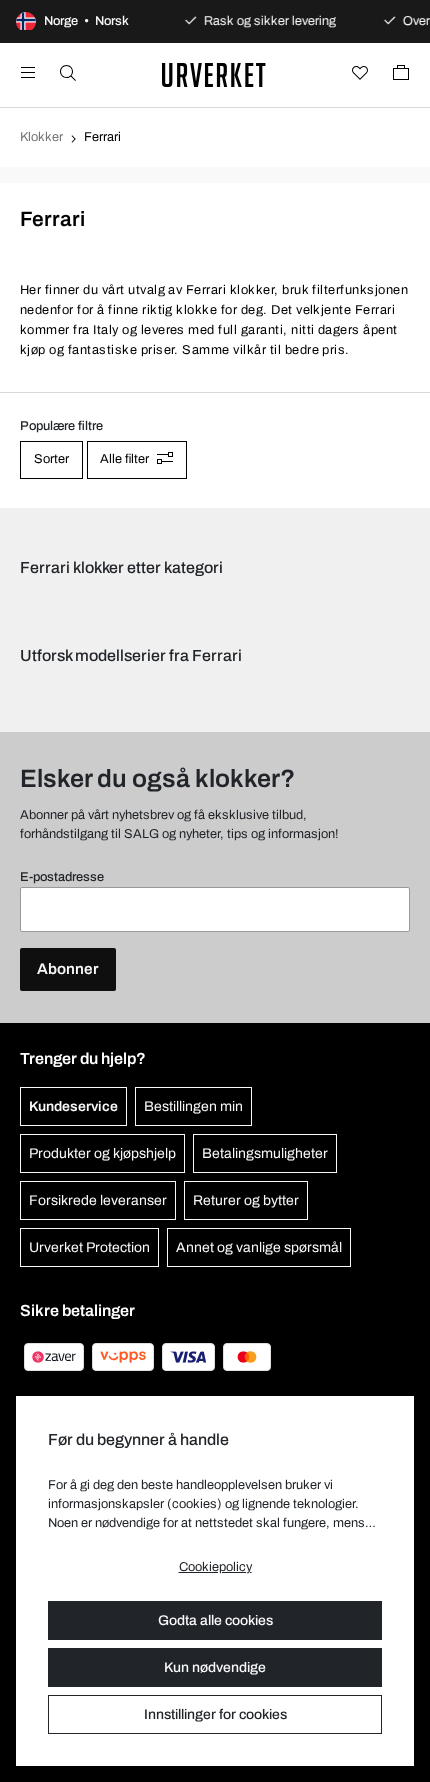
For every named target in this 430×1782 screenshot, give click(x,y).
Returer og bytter (246, 1200)
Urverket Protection (89, 1247)
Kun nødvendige (215, 1667)
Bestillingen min (193, 1106)
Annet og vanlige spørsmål (259, 1247)
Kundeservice (73, 1106)
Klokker (41, 137)
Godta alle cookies (215, 1620)
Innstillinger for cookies (215, 1714)
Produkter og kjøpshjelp (102, 1153)
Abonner (68, 969)
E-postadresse (62, 877)
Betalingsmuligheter (265, 1153)
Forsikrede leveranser (98, 1200)
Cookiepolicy (215, 1567)
